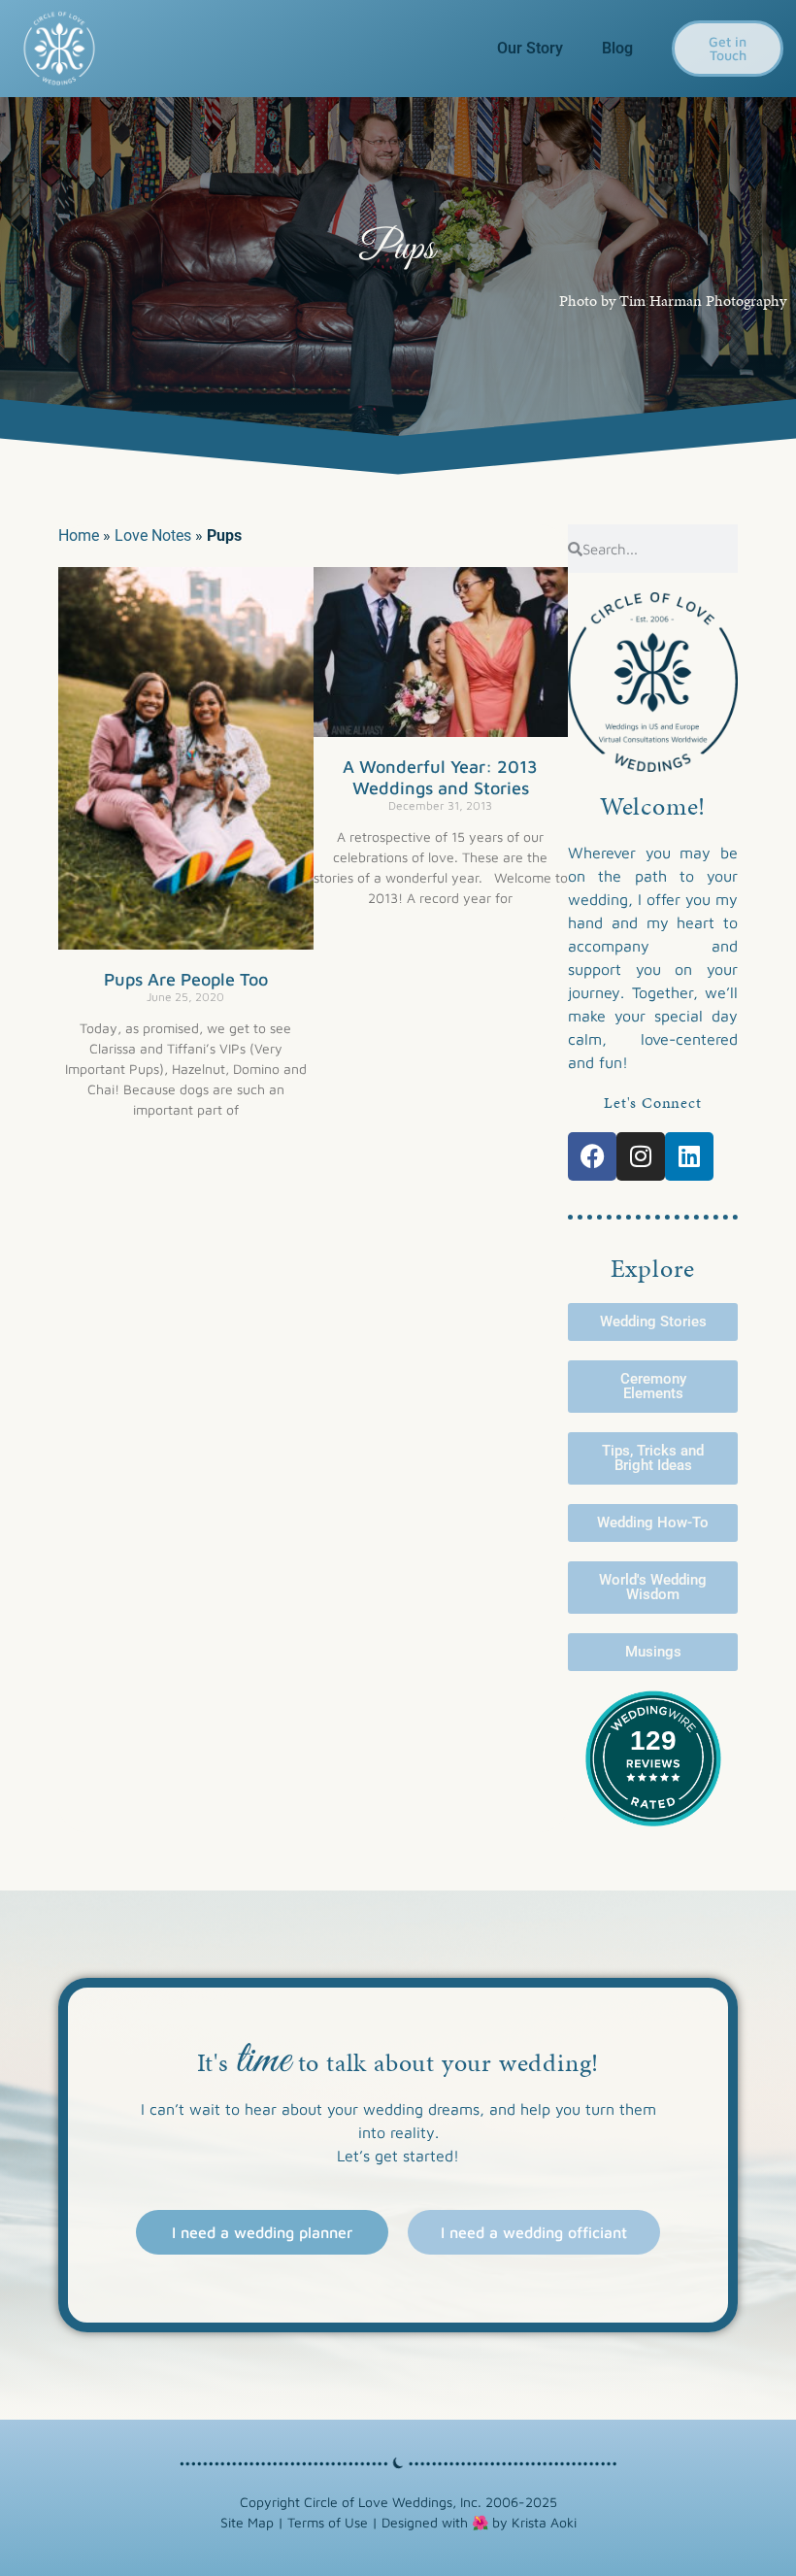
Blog (617, 48)
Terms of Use (328, 2522)
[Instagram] (641, 1156)
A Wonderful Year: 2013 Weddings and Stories (440, 777)
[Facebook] (592, 1156)
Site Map (247, 2522)
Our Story (530, 48)
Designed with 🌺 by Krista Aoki (479, 2522)
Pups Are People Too (186, 979)
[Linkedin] (689, 1156)
